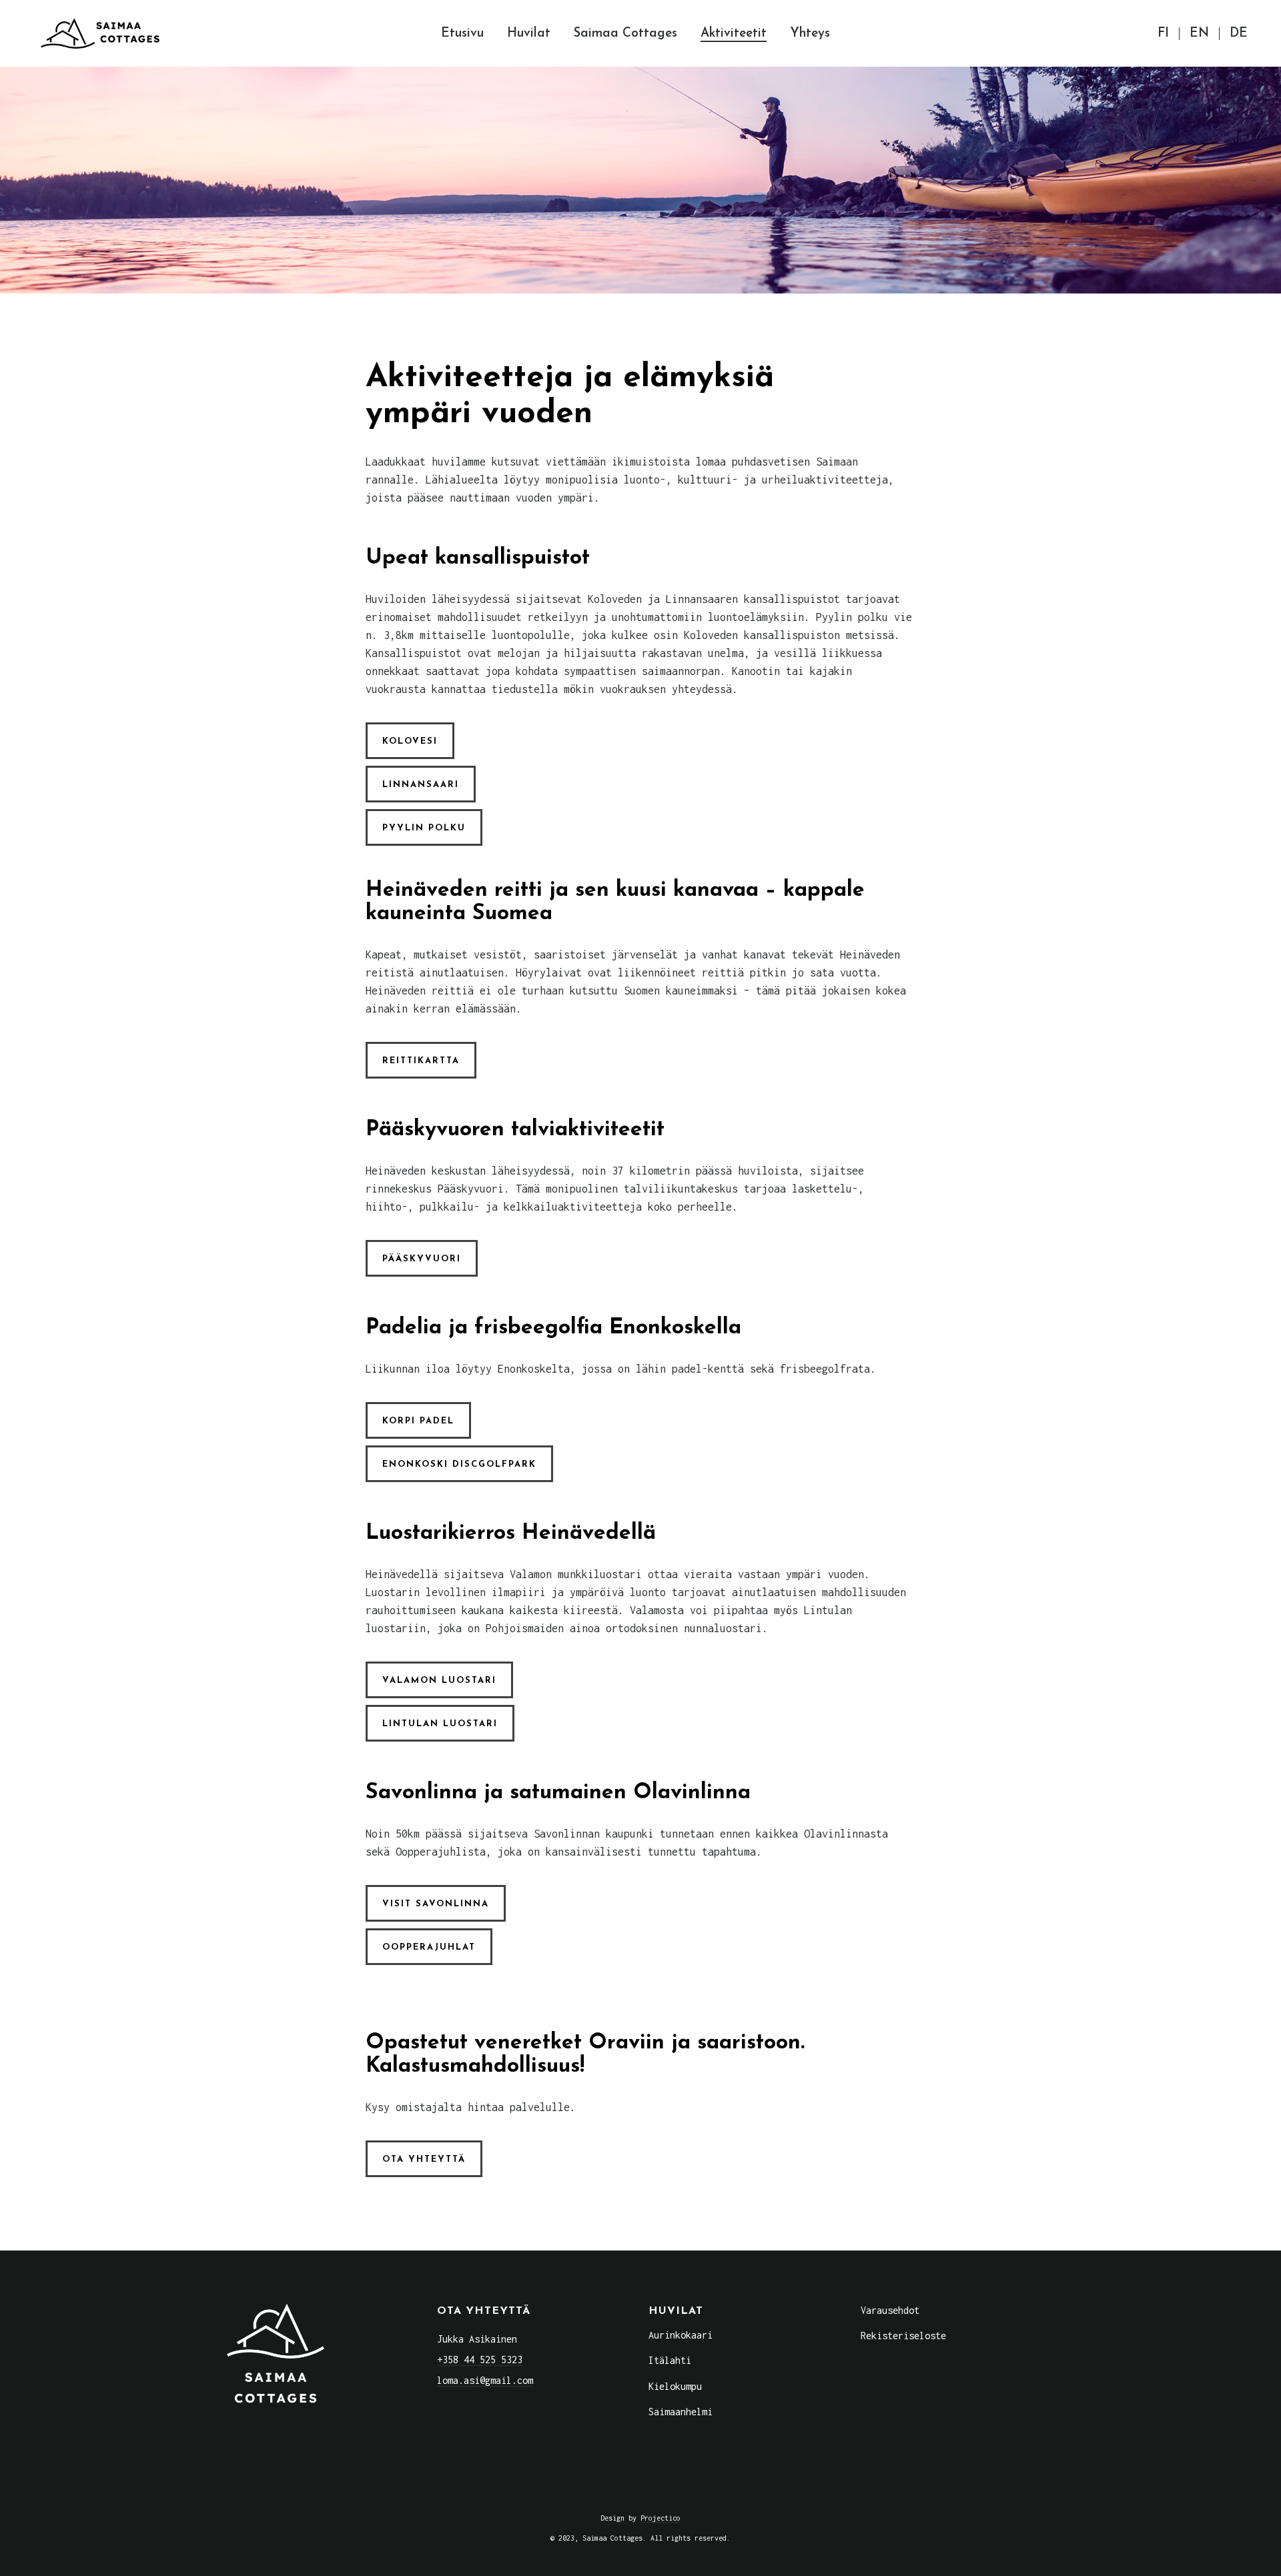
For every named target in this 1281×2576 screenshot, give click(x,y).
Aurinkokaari (681, 2335)
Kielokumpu (675, 2386)
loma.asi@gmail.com (485, 2380)
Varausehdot (890, 2310)
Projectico (661, 2518)
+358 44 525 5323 (480, 2360)
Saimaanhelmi (681, 2412)
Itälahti (670, 2360)
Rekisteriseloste (903, 2336)
